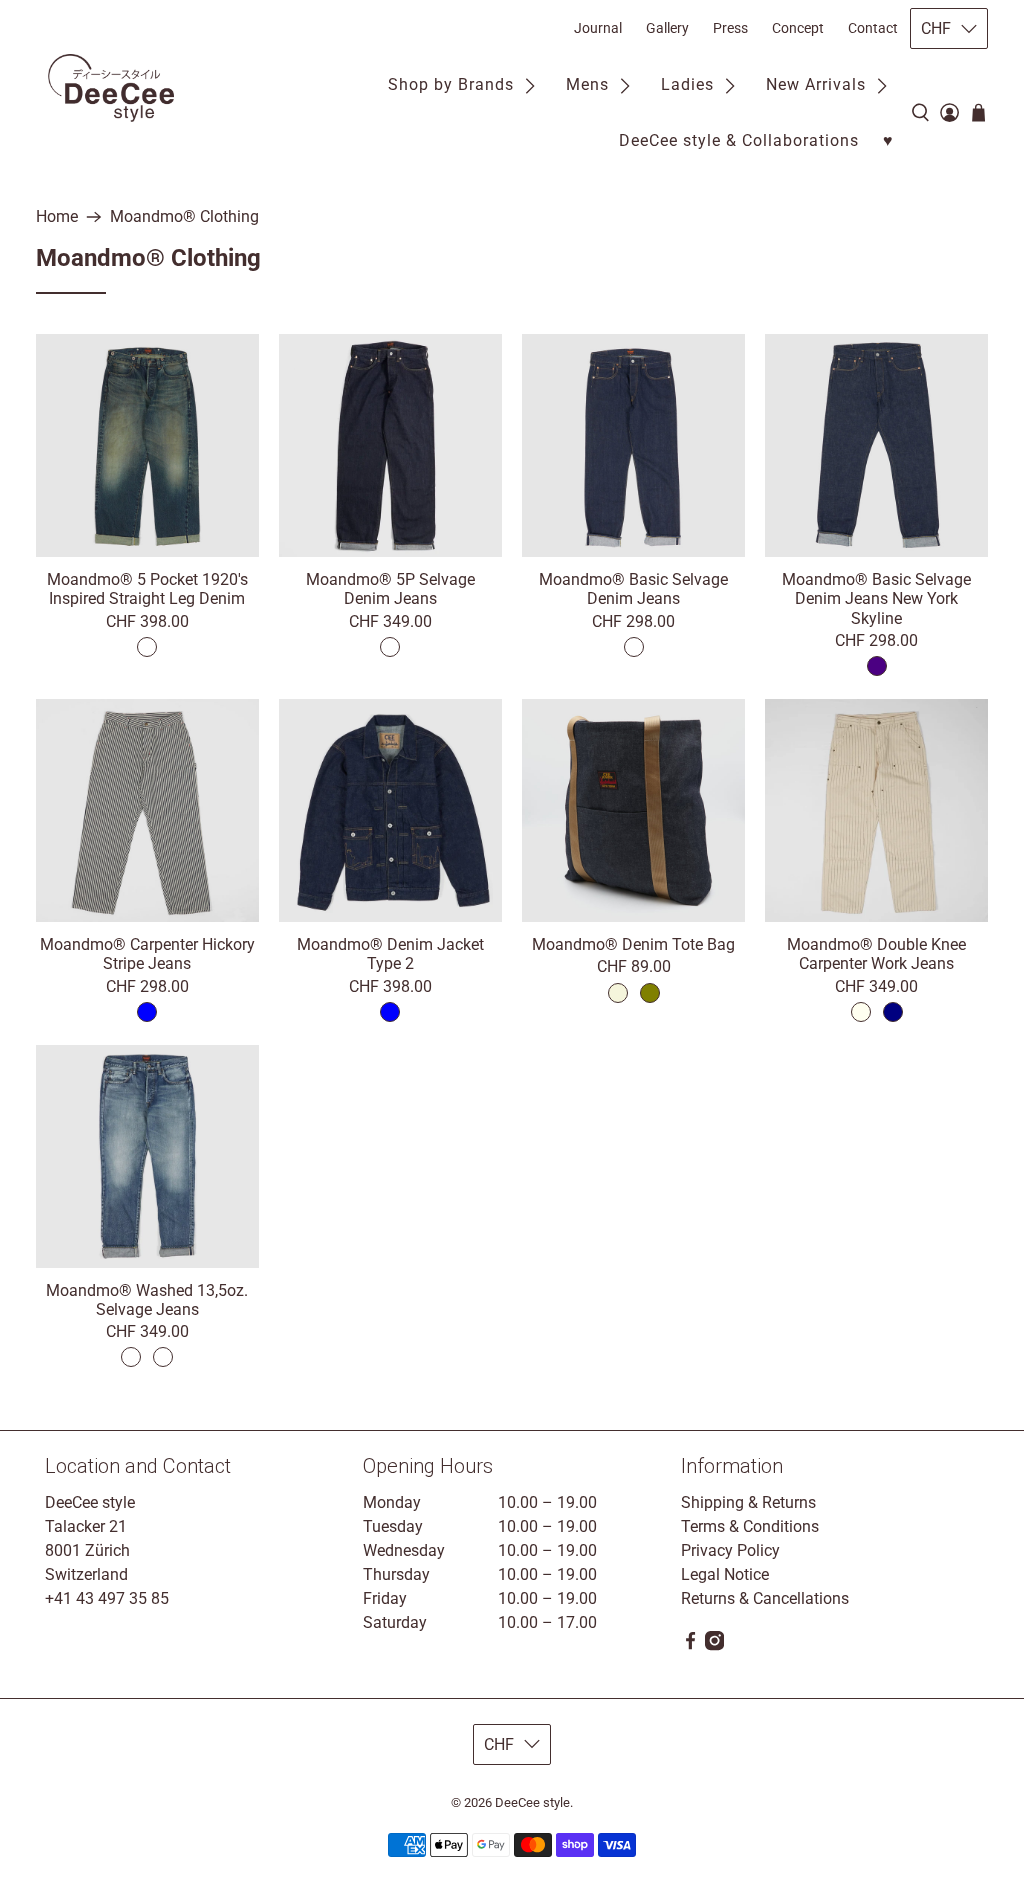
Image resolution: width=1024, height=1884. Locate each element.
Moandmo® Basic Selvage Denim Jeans (633, 589)
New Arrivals (816, 84)
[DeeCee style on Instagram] (714, 1645)
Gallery (667, 28)
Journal (598, 28)
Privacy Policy (730, 1550)
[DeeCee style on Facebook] (690, 1645)
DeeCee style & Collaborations (739, 140)
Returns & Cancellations (765, 1598)
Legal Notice (725, 1574)
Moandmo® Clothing (184, 217)
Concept (798, 28)
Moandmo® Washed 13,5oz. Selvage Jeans (147, 1300)
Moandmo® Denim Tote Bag (633, 944)
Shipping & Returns (748, 1502)
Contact (873, 28)
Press (730, 28)
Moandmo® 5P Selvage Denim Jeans (390, 589)
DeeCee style (532, 1802)
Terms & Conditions (750, 1526)
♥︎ (888, 140)
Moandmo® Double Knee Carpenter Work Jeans (876, 954)
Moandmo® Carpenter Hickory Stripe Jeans (147, 954)
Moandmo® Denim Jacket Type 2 (390, 954)
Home (57, 217)
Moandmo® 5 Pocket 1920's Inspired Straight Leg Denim (147, 589)
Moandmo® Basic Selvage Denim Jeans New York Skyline (876, 598)
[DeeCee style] (111, 88)
